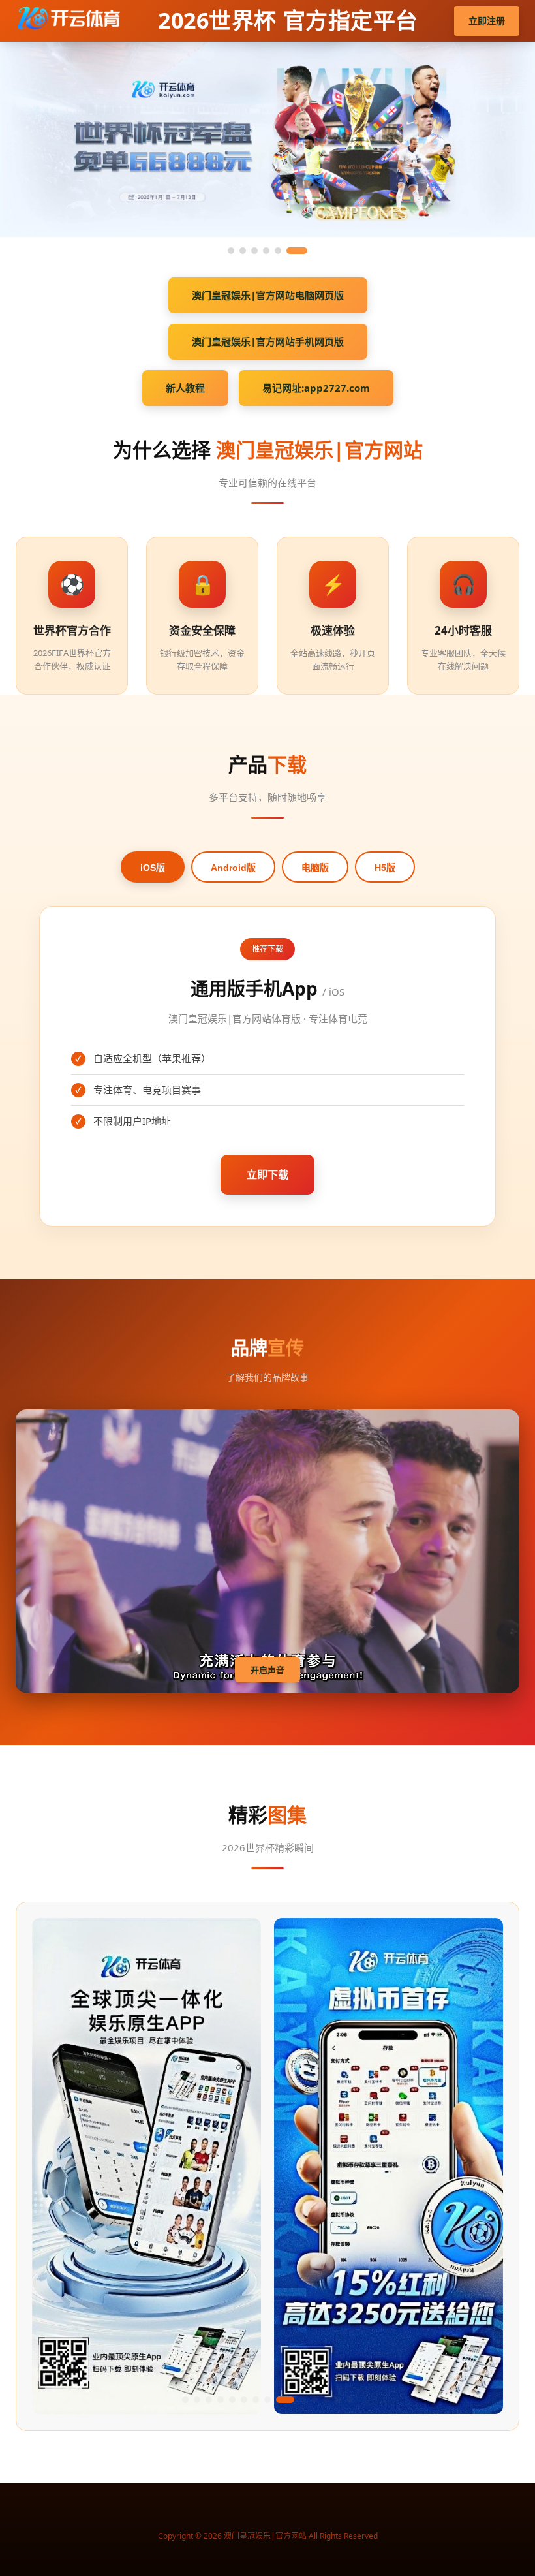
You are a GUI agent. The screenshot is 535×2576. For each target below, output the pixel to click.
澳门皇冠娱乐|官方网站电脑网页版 (268, 295)
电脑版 (315, 868)
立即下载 (267, 1174)
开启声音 (267, 1670)
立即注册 (487, 21)
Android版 (233, 868)
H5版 (385, 868)
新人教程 (185, 388)
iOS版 (153, 868)
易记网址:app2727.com (316, 388)
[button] (185, 2400)
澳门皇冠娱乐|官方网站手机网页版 (268, 341)
